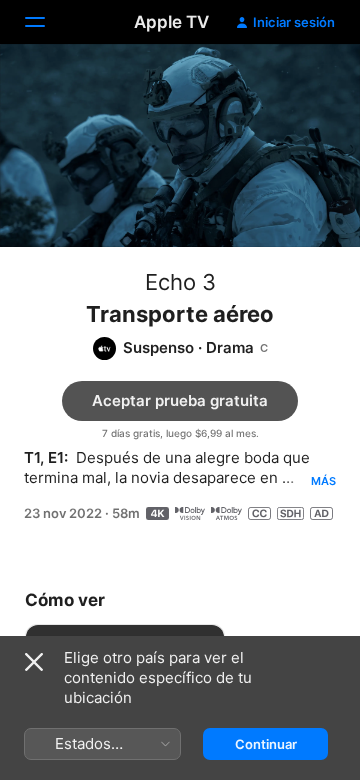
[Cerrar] (34, 662)
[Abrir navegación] (47, 22)
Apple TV (171, 22)
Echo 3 (180, 282)
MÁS (323, 481)
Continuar (266, 744)
